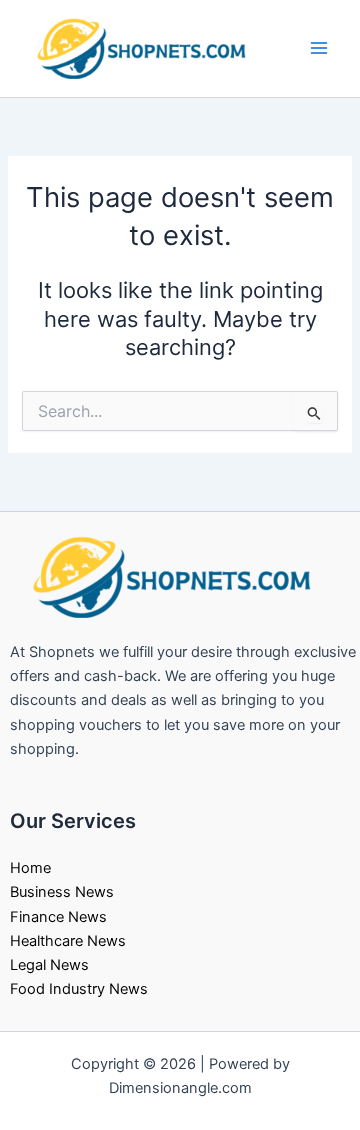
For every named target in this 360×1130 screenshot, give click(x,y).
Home (30, 868)
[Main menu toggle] (319, 48)
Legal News (49, 965)
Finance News (58, 917)
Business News (62, 892)
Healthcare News (68, 941)
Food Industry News (79, 989)
